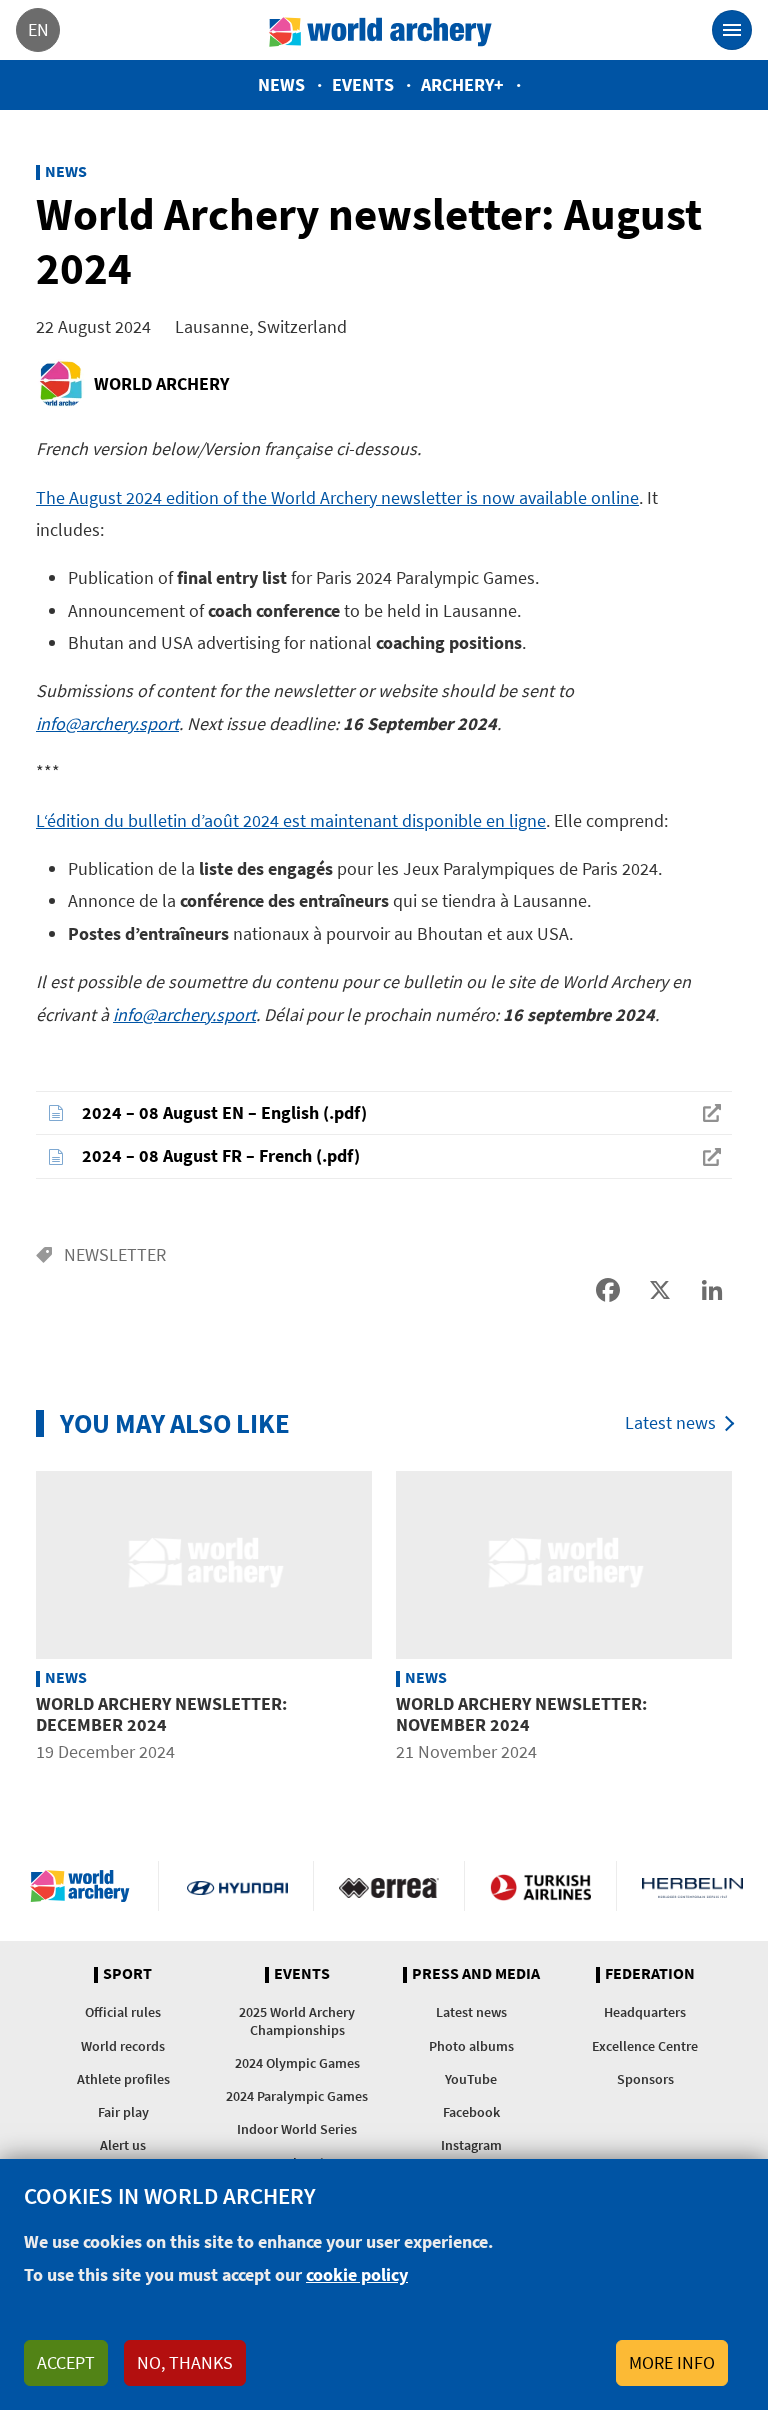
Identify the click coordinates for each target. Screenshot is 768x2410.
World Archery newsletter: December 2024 (161, 1714)
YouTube (471, 2079)
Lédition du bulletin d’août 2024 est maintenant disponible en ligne (291, 820)
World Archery (161, 383)
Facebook (471, 2112)
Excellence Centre (645, 2046)
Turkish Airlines (540, 1886)
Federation (650, 1974)
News (281, 84)
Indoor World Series (297, 2129)
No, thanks (185, 2362)
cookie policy (357, 2274)
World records (123, 2046)
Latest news (670, 1422)
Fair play (123, 2112)
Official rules (123, 2012)
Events (363, 84)
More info (672, 2362)
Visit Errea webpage (389, 1886)
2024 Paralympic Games (297, 2096)
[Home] (381, 30)
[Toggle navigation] (732, 30)
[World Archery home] (85, 1886)
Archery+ (462, 84)
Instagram (471, 2145)
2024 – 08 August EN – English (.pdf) (224, 1112)
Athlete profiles (123, 2079)
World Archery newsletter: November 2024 (521, 1714)
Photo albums (471, 2046)
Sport (127, 1974)
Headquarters (645, 2012)
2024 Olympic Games (297, 2063)
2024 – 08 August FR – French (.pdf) (221, 1155)
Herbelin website (692, 1886)
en (38, 29)
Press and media (476, 1974)
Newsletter (115, 1254)
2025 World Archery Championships (297, 2020)
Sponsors (645, 2079)
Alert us (123, 2145)
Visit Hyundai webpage (237, 1886)
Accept (66, 2362)
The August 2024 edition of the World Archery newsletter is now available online (337, 497)
